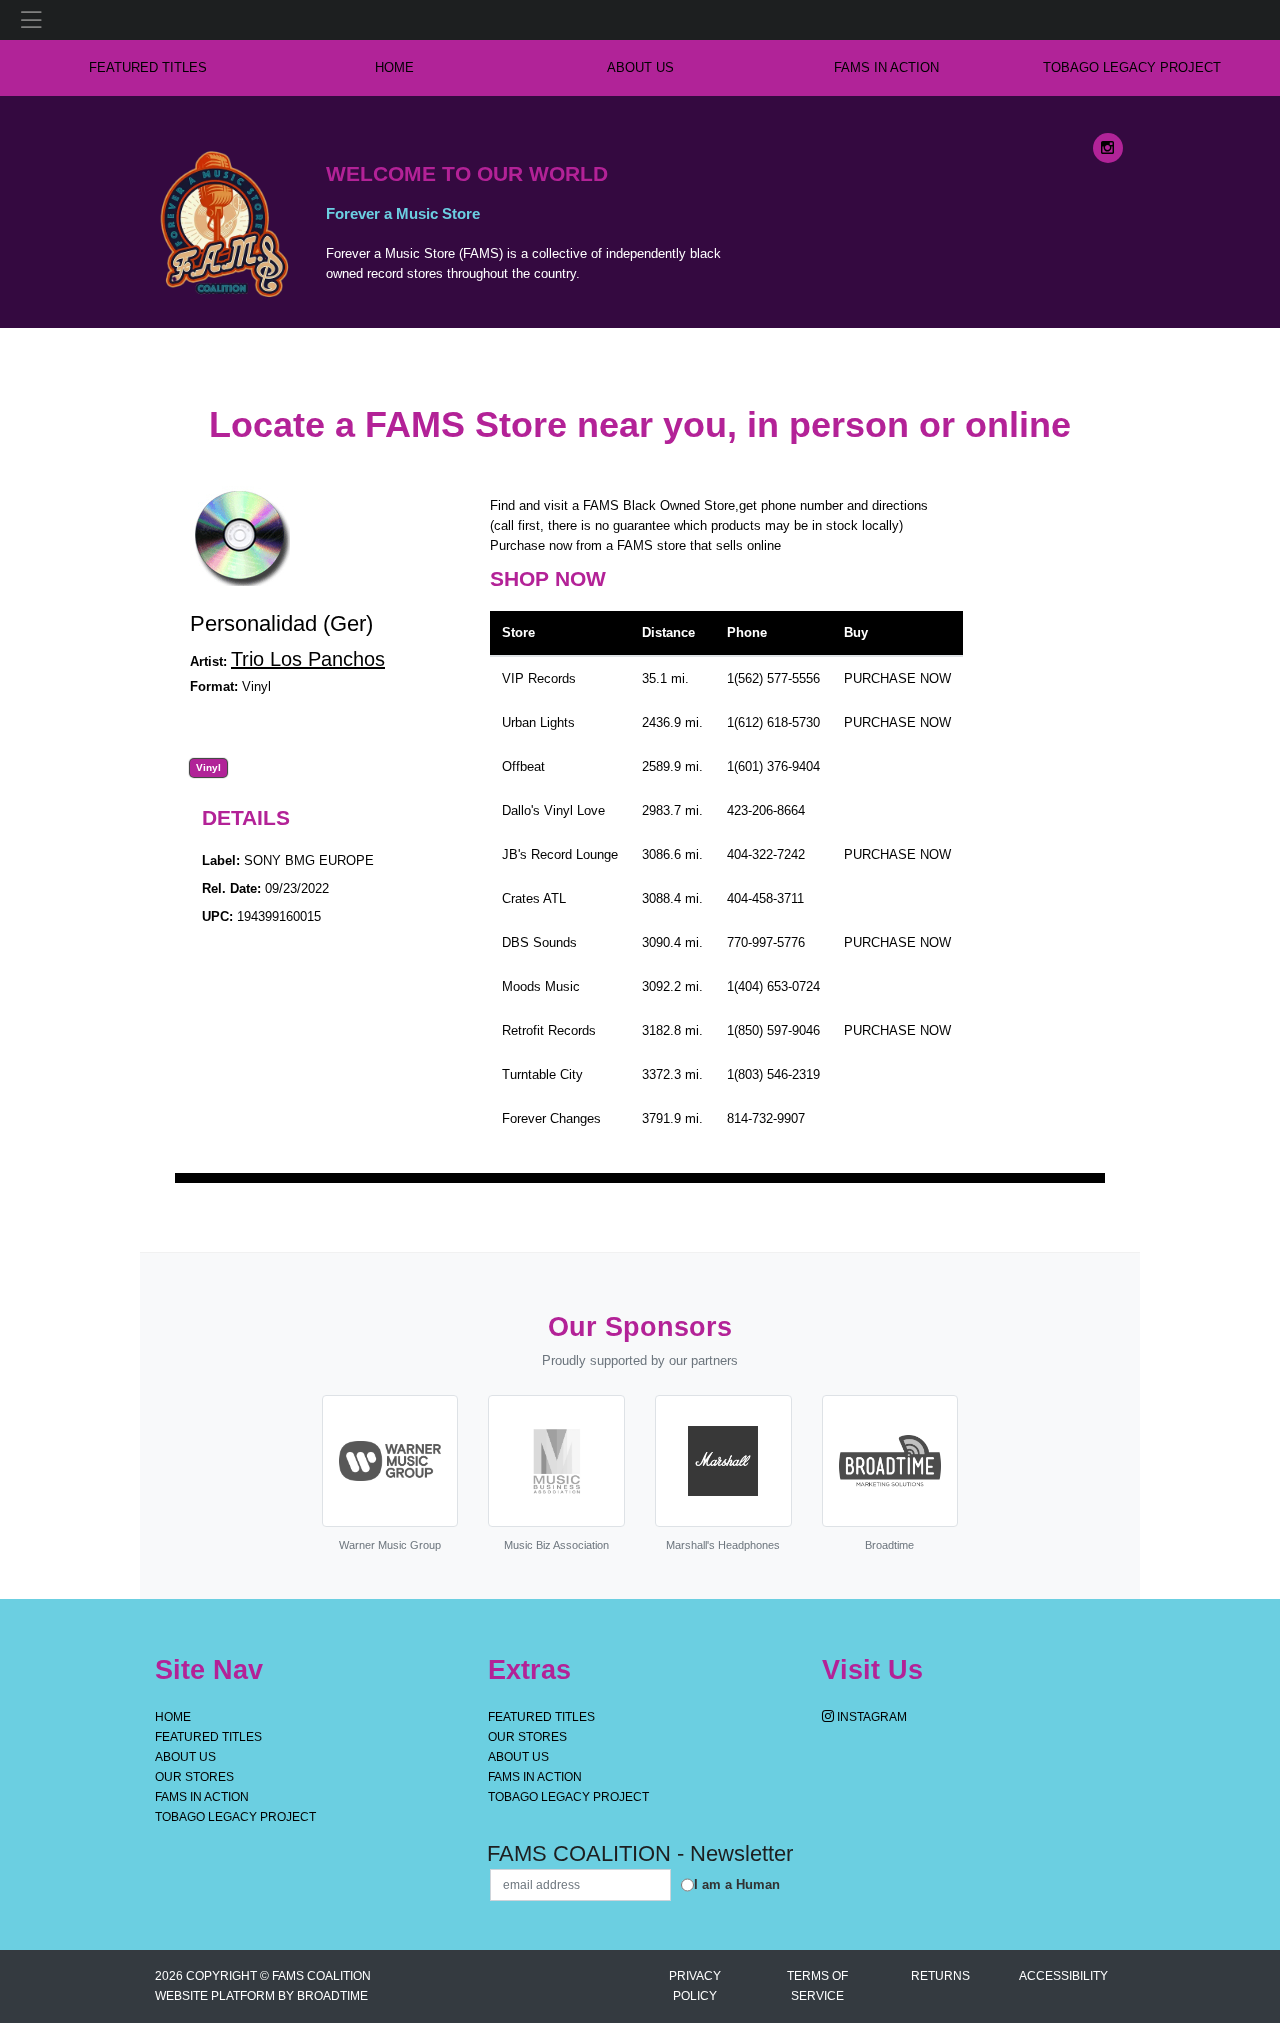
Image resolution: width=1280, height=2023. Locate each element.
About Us (640, 67)
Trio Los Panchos (308, 659)
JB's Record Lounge (560, 854)
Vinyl (208, 768)
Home (173, 1717)
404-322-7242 (766, 854)
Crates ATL (534, 898)
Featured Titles (148, 67)
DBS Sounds (539, 942)
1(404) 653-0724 (773, 986)
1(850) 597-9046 (773, 1030)
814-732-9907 (766, 1118)
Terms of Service (817, 1986)
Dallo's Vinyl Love (553, 810)
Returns (940, 1976)
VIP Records (539, 678)
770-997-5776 (766, 942)
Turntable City (542, 1074)
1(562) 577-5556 (773, 678)
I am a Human (737, 1884)
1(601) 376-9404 (773, 766)
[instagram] (1108, 148)
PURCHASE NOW (897, 678)
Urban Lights (538, 722)
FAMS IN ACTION (886, 67)
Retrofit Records (549, 1030)
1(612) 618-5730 (773, 722)
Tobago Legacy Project (1132, 67)
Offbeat (523, 766)
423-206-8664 (766, 810)
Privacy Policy (695, 1986)
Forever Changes (551, 1118)
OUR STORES (194, 1777)
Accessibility (1063, 1976)
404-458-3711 (765, 898)
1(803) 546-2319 (773, 1074)
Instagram (870, 1717)
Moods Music (541, 986)
